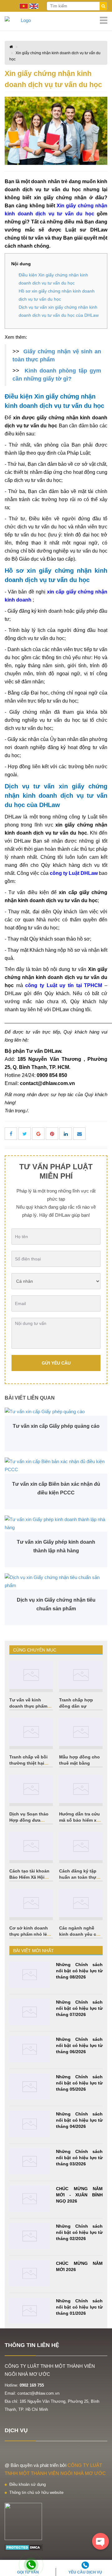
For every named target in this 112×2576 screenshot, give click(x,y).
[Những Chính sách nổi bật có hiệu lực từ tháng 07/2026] (30, 2012)
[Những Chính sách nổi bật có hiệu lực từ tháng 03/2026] (30, 2161)
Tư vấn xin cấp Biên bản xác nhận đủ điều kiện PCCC (56, 1488)
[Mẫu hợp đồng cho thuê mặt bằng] (81, 1732)
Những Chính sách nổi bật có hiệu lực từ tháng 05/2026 (79, 2083)
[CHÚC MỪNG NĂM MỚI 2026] (30, 2273)
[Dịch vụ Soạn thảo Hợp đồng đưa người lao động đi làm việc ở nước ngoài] (31, 1789)
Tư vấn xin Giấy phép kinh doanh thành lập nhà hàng (56, 1546)
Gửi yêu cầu (56, 1363)
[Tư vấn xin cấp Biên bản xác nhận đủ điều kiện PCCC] (56, 1466)
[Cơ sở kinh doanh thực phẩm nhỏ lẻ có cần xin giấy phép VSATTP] (31, 1903)
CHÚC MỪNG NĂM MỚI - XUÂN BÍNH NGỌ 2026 (79, 2195)
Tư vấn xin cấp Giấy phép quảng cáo (56, 1426)
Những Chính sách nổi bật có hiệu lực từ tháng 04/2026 (79, 2120)
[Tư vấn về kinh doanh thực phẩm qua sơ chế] (31, 1675)
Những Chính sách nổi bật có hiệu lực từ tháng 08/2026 (79, 1971)
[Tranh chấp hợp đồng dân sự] (81, 1675)
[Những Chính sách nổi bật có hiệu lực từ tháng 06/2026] (30, 2049)
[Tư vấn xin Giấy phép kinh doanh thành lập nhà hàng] (56, 1524)
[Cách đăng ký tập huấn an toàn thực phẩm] (81, 1846)
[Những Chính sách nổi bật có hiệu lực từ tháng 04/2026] (30, 2124)
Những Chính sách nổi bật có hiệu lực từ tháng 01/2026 (79, 2307)
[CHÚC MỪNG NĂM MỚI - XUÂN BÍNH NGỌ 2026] (30, 2199)
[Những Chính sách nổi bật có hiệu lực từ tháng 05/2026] (30, 2087)
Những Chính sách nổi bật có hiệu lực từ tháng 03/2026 (79, 2158)
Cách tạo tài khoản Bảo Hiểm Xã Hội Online (29, 1877)
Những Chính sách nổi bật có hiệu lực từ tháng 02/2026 (79, 2232)
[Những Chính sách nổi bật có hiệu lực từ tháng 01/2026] (30, 2311)
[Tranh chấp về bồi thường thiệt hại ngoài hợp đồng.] (31, 1732)
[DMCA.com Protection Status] (24, 2547)
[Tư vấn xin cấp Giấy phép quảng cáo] (56, 1412)
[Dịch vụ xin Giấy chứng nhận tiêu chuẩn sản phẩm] (56, 1581)
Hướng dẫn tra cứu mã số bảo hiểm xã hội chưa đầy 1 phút (81, 1820)
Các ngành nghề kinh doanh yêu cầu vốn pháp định (80, 1934)
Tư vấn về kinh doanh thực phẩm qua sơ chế (28, 1706)
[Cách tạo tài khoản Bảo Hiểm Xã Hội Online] (31, 1846)
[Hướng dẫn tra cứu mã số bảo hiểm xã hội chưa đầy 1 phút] (81, 1789)
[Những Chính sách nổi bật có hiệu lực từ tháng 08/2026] (30, 1975)
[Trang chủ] (56, 20)
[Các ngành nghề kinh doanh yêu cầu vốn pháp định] (81, 1903)
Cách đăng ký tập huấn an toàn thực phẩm (79, 1877)
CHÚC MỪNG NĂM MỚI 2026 (79, 2266)
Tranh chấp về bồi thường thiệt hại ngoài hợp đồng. (28, 1763)
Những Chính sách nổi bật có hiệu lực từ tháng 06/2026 (79, 2045)
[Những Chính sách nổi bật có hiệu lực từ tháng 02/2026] (30, 2236)
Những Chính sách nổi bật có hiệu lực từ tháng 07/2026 (79, 2008)
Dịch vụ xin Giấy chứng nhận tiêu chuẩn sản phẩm (56, 1604)
